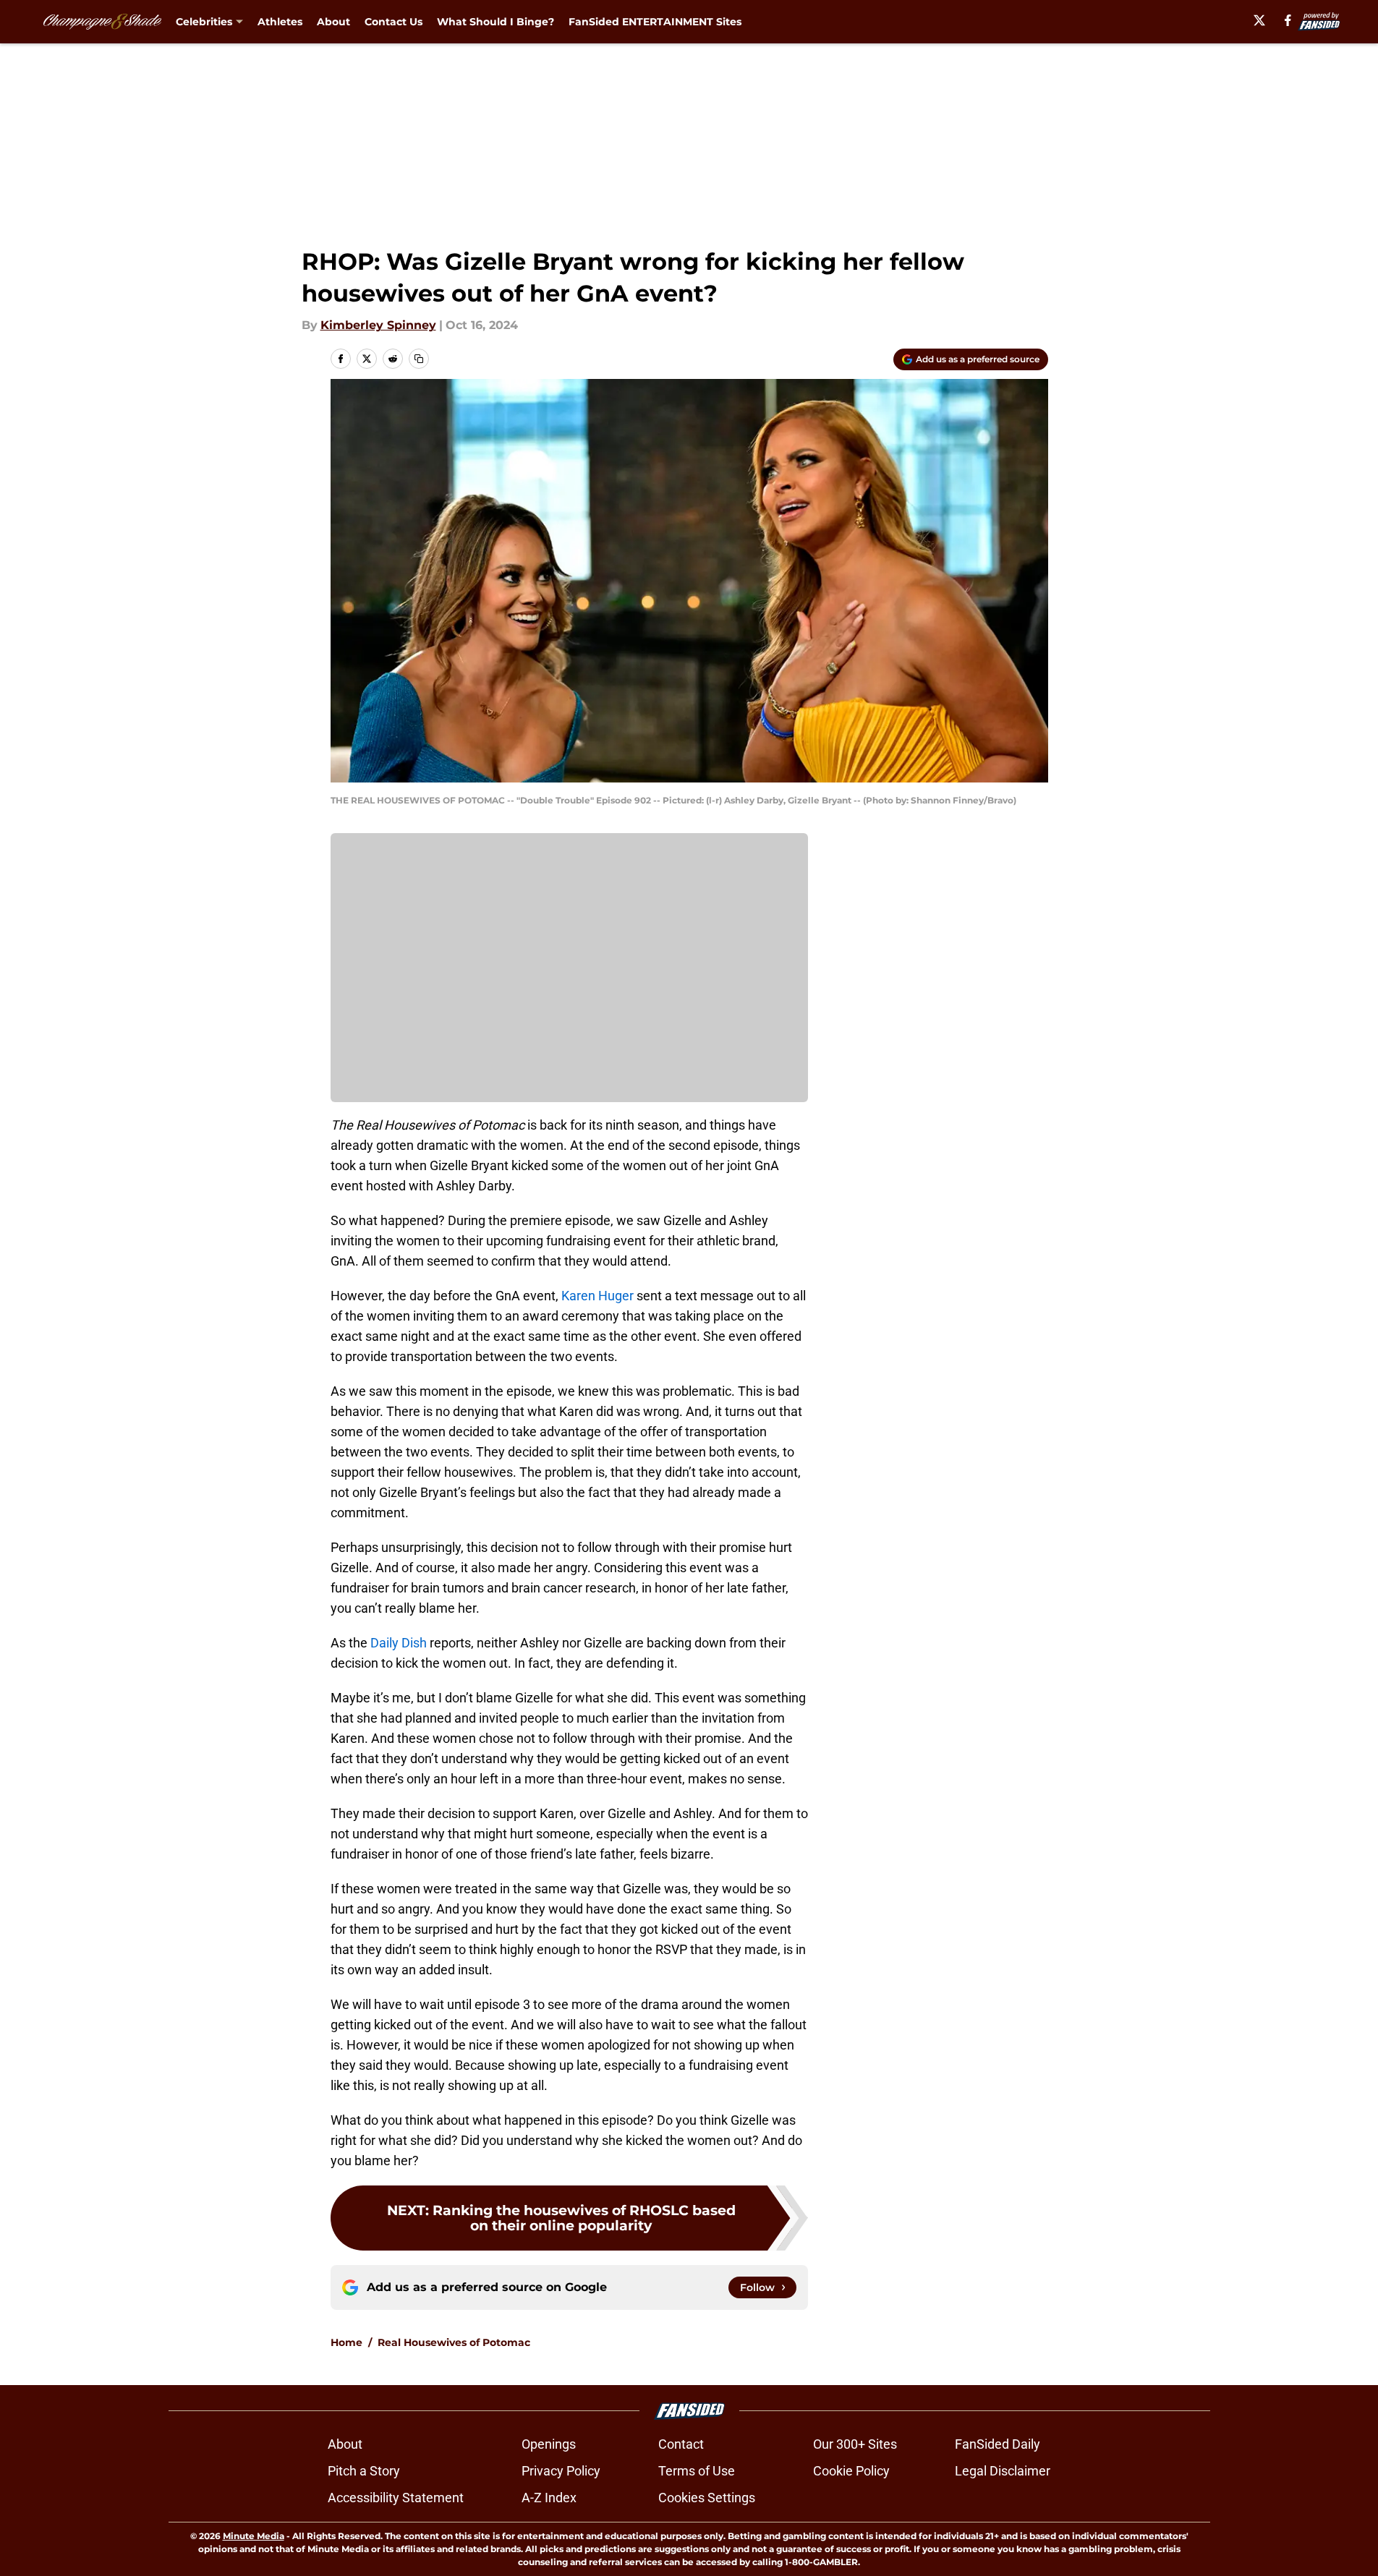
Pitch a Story (364, 2471)
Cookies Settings (707, 2498)
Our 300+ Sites (855, 2444)
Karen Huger (597, 1296)
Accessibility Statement (396, 2498)
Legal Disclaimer (1003, 2471)
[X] (1259, 20)
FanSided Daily (998, 2444)
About (333, 22)
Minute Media (254, 2536)
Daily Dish (399, 1643)
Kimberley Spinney (378, 325)
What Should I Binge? (496, 22)
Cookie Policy (851, 2471)
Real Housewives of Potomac (454, 2342)
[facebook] (1288, 20)
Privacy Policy (561, 2471)
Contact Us (394, 22)
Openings (549, 2444)
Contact (681, 2444)
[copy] (419, 359)
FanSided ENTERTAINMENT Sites (655, 22)
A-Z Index (549, 2498)
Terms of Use (697, 2471)
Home (346, 2342)
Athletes (280, 22)
